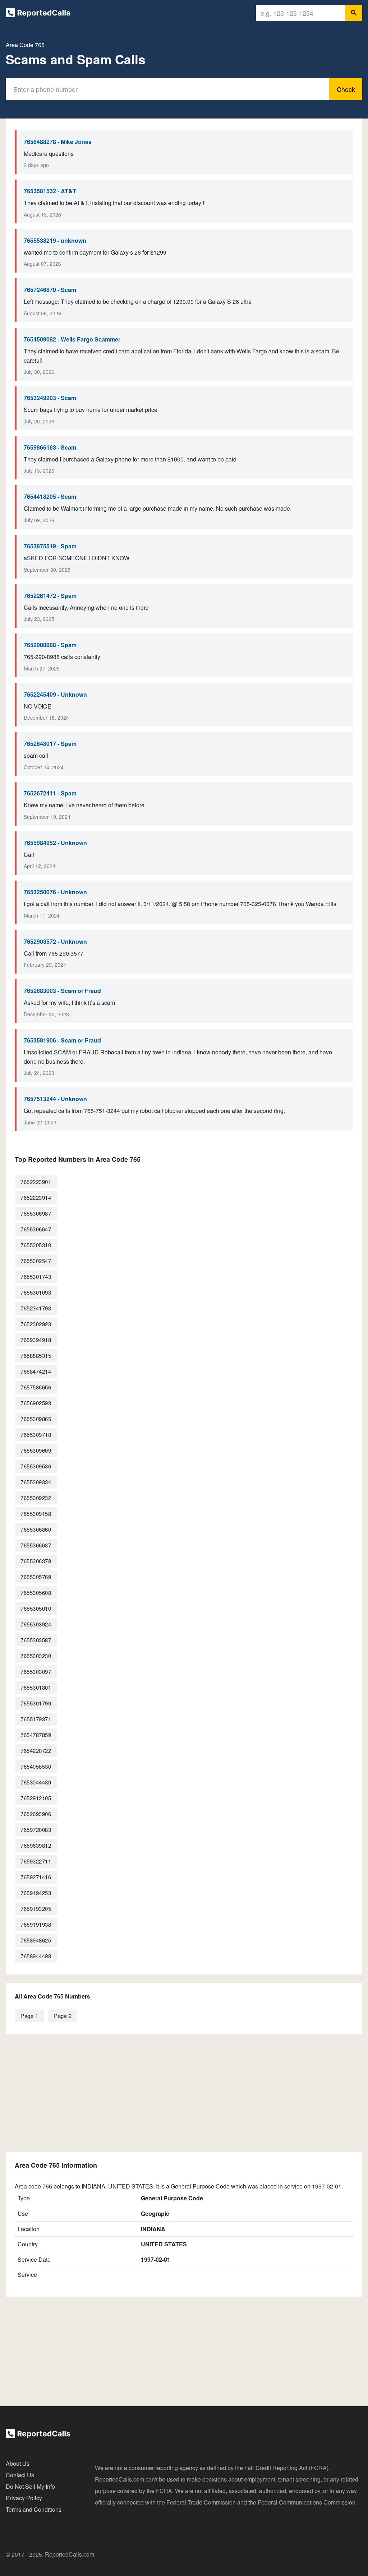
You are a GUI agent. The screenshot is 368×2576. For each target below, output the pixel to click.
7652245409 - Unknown (55, 694)
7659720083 (36, 1830)
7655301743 (36, 1277)
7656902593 (36, 1403)
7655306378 (36, 1561)
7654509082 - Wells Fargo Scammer (72, 339)
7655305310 (36, 1245)
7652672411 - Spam (50, 793)
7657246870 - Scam (50, 290)
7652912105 (36, 1798)
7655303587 (36, 1640)
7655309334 (36, 1482)
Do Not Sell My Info (30, 2486)
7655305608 (36, 1593)
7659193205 (36, 1909)
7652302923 (36, 1324)
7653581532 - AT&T (50, 191)
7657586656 (36, 1387)
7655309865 (36, 1419)
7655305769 (36, 1577)
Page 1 (29, 2016)
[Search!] (354, 13)
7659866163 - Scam (50, 447)
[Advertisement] (184, 2093)
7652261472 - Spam (50, 596)
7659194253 (36, 1893)
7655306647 (36, 1229)
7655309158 (36, 1514)
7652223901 (36, 1182)
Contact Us (20, 2475)
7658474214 (36, 1371)
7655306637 (36, 1545)
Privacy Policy (24, 2498)
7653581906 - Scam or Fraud (62, 1040)
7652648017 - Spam (50, 744)
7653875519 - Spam (50, 546)
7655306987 (36, 1213)
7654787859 (36, 1735)
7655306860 (36, 1529)
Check (346, 89)
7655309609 (36, 1450)
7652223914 (36, 1198)
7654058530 (36, 1766)
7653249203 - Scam (50, 398)
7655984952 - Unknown (55, 843)
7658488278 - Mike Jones (58, 142)
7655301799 (36, 1703)
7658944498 (36, 1956)
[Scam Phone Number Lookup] (38, 14)
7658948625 (36, 1940)
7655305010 (36, 1608)
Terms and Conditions (34, 2509)
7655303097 (36, 1672)
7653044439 (36, 1782)
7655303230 (36, 1656)
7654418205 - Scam (50, 496)
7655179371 (36, 1719)
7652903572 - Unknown (55, 941)
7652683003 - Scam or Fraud (62, 991)
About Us (18, 2463)
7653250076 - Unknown (55, 892)
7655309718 (36, 1435)
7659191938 (36, 1924)
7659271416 (36, 1877)
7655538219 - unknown (55, 240)
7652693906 (36, 1814)
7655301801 (36, 1687)
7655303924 (36, 1624)
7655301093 (36, 1292)
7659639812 (36, 1845)
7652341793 (36, 1308)
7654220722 (36, 1751)
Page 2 (63, 2016)
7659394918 (36, 1340)
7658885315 (36, 1356)
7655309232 (36, 1498)
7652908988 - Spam (50, 645)
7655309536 (36, 1466)
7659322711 (36, 1861)
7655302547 (36, 1261)
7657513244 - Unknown (55, 1099)
